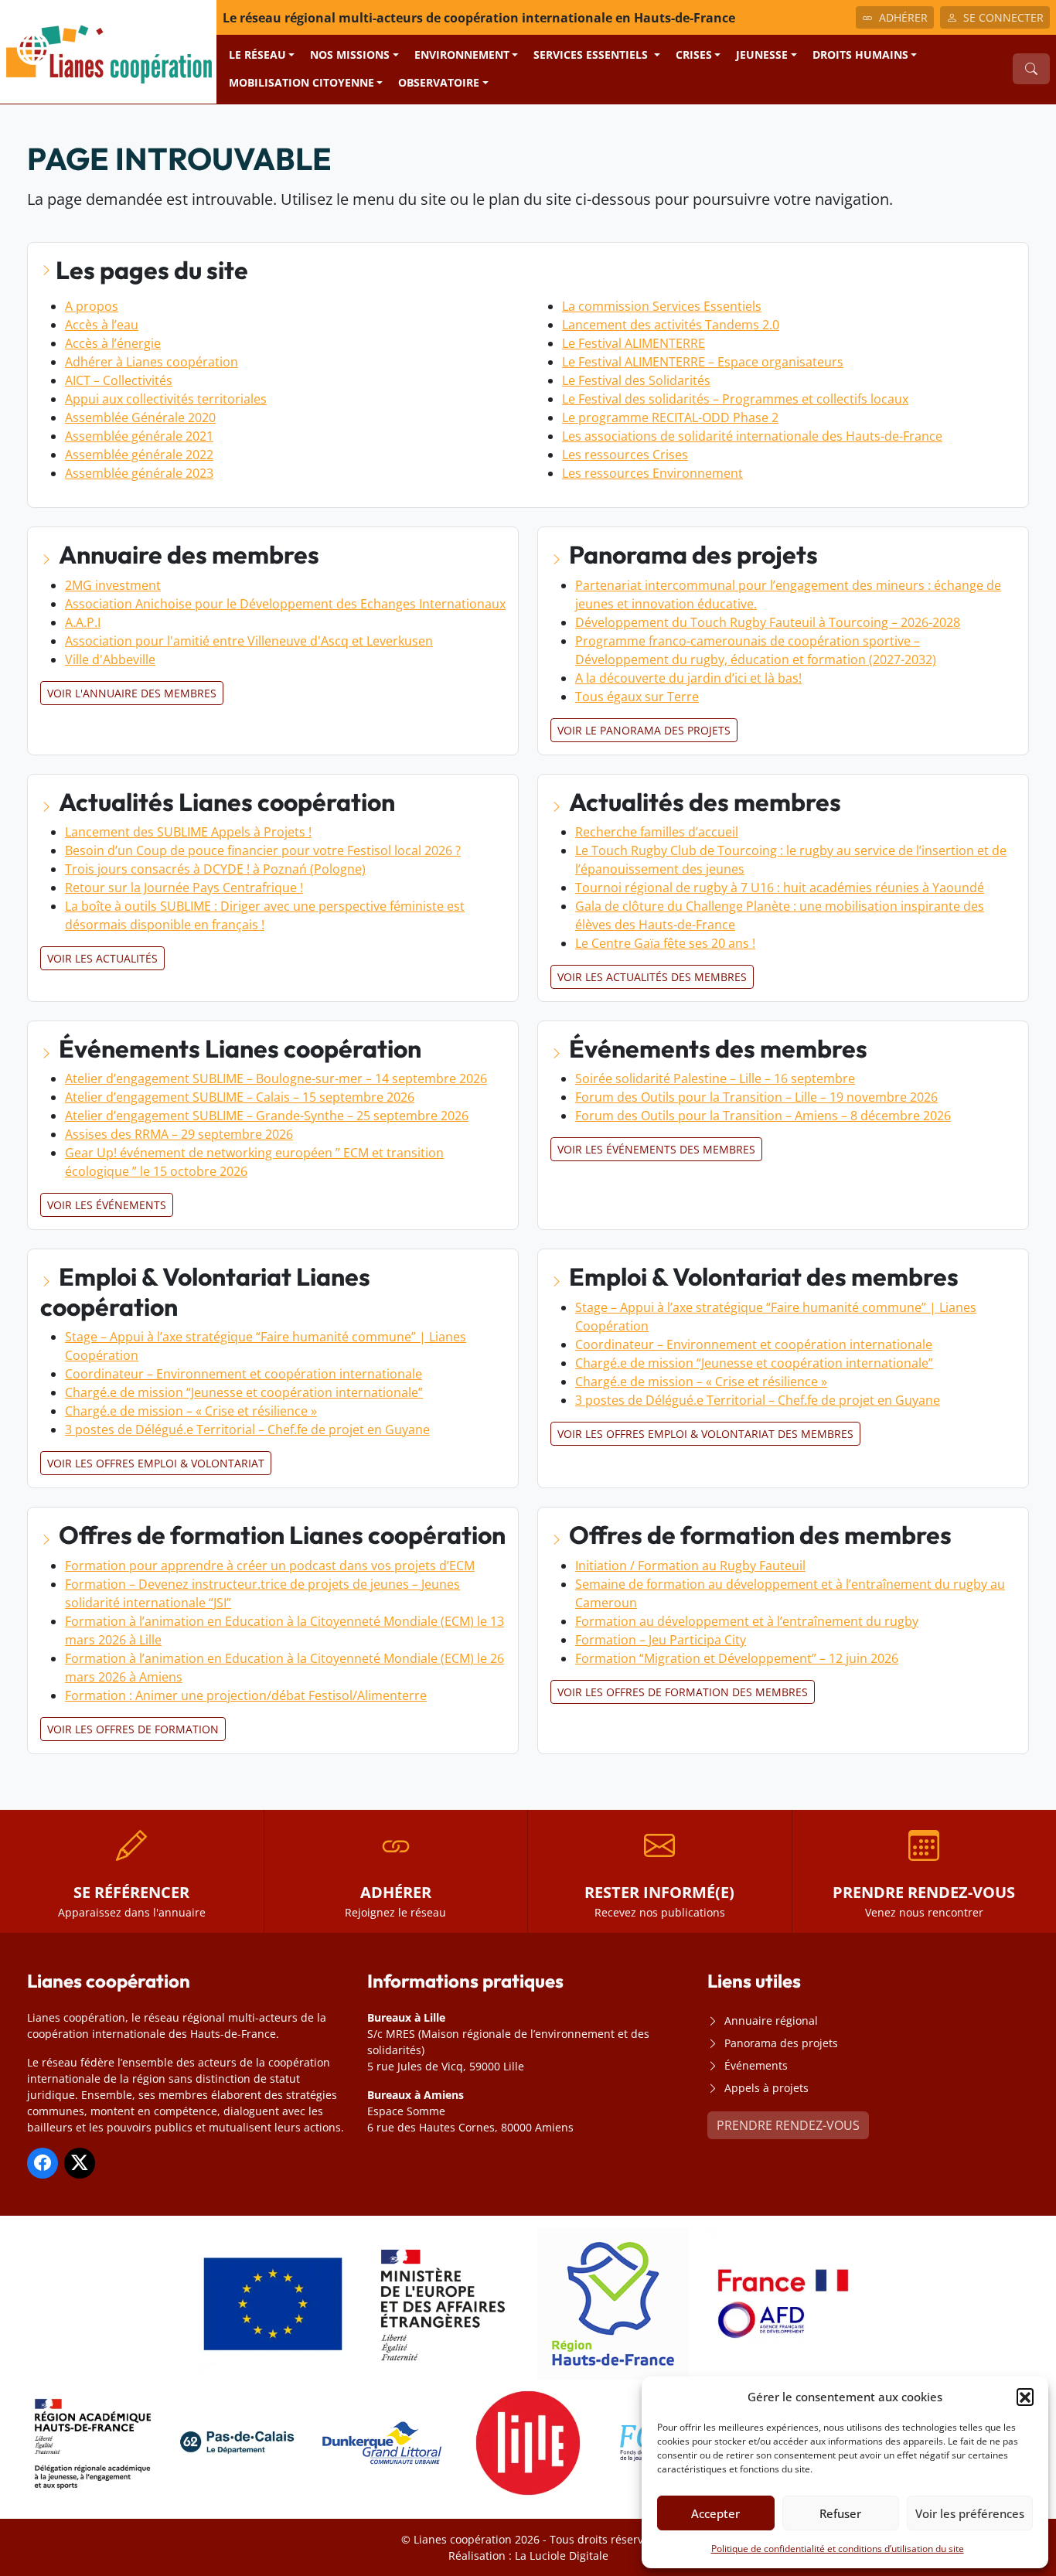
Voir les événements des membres (656, 1149)
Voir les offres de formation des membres (683, 1692)
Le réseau (257, 55)
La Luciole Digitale (562, 2556)
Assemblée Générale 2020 (140, 417)
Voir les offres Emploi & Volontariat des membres (705, 1434)
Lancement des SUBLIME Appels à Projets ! (188, 832)
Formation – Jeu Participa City (661, 1640)
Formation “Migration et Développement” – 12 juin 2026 (737, 1658)
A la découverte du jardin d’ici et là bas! (688, 678)
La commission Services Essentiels (662, 306)
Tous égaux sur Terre (637, 697)
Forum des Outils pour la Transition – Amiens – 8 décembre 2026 (763, 1116)
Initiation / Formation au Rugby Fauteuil (690, 1566)
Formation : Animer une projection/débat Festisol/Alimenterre (246, 1695)
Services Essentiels (592, 55)
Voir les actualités (102, 958)
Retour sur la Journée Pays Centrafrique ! (184, 888)
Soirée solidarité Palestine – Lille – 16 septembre (715, 1078)
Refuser (840, 2513)
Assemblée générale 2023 (139, 473)
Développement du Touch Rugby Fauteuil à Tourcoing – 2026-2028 (768, 622)
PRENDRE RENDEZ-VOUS (788, 2125)
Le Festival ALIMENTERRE (634, 343)
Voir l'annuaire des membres (132, 693)
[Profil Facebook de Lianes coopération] (43, 2163)
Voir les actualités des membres (652, 977)
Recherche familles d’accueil (657, 832)
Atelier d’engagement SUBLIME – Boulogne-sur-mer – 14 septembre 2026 (276, 1078)
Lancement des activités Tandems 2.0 (671, 325)
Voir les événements (107, 1205)
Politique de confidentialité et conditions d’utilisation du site (838, 2549)
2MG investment (113, 585)
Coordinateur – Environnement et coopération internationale (244, 1374)
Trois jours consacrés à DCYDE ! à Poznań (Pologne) (215, 869)
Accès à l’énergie (113, 343)
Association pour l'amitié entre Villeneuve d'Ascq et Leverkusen (249, 641)
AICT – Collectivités (119, 380)
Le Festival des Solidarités (636, 380)
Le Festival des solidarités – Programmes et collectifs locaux (735, 399)
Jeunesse (762, 55)
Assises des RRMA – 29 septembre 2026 (179, 1134)
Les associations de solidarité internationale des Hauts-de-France (752, 436)
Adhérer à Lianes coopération (152, 362)
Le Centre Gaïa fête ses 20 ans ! (665, 943)
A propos (92, 306)
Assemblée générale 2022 (139, 455)
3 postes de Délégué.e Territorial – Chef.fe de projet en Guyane (247, 1429)
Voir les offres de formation (133, 1729)
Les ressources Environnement (652, 473)
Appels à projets (766, 2088)
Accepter (715, 2513)
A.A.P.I (83, 622)
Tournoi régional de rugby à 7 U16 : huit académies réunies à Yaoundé (780, 888)
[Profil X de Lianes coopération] (80, 2163)
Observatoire (439, 82)
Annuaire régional (771, 2021)
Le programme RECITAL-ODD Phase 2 (670, 417)
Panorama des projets (781, 2043)
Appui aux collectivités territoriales (166, 399)
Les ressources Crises (625, 455)
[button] (1025, 2397)
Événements (756, 2065)
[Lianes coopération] (108, 50)
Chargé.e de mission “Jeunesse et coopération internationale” (244, 1392)
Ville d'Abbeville (110, 659)
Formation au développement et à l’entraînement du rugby (747, 1621)
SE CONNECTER (1003, 17)
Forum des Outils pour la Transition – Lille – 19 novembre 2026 (756, 1097)
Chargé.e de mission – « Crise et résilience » (191, 1411)
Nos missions (350, 55)
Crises (694, 55)
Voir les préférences (970, 2513)
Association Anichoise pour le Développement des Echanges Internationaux (285, 604)
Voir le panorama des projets (644, 730)
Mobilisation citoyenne (301, 82)
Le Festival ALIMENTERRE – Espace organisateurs (703, 362)
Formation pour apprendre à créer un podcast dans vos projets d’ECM (270, 1566)
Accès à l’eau (102, 325)
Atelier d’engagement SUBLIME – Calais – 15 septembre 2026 (240, 1097)
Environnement (462, 55)
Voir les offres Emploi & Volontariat (156, 1463)
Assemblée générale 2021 (139, 436)
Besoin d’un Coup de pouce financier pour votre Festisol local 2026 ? (263, 850)
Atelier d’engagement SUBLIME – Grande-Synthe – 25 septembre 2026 (267, 1116)
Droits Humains (860, 55)
